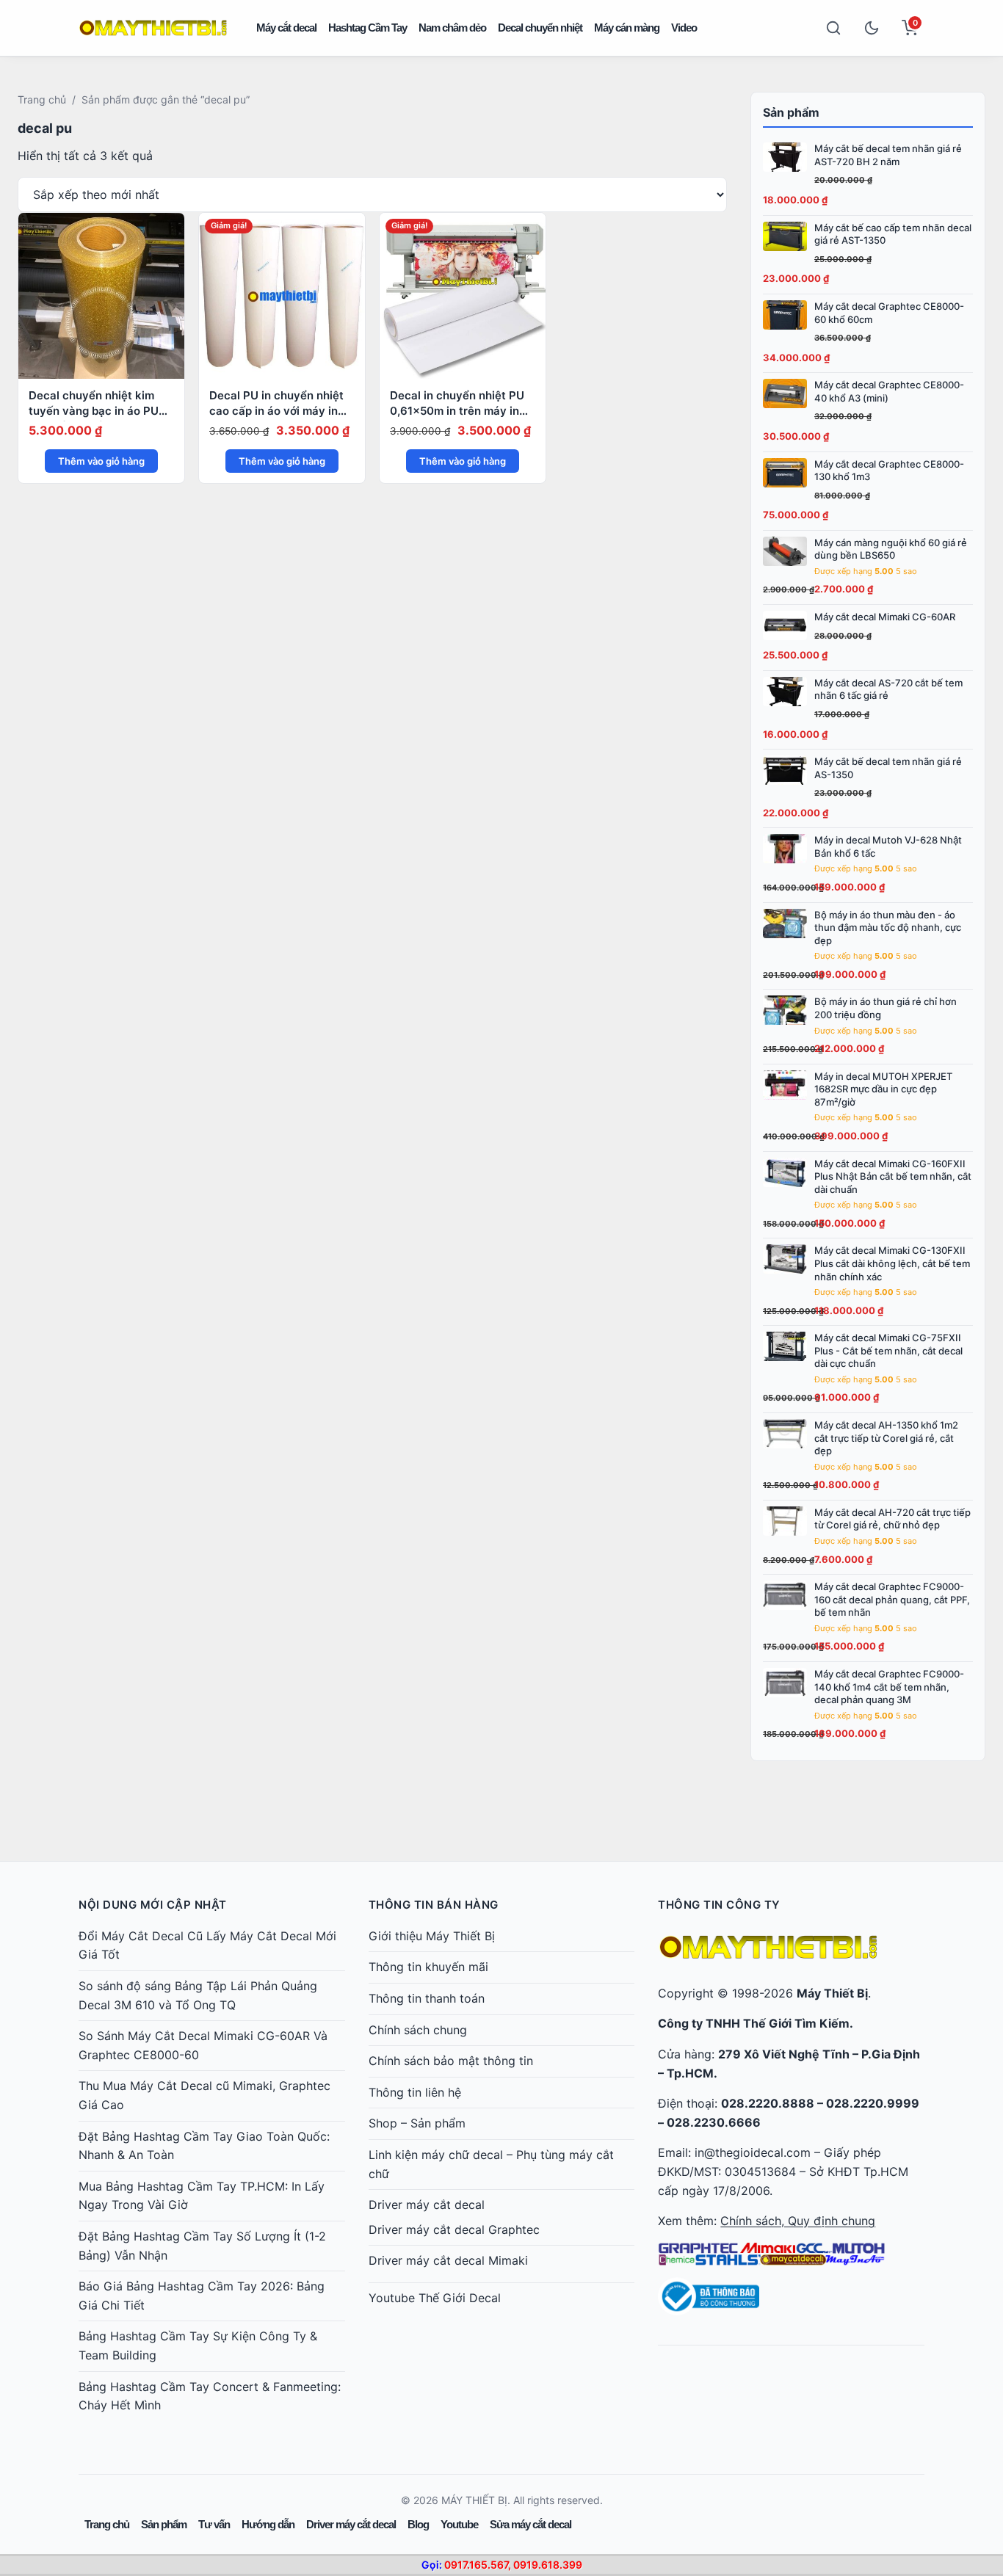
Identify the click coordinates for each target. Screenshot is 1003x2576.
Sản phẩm (164, 2524)
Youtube (459, 2524)
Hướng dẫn (268, 2524)
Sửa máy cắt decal (531, 2524)
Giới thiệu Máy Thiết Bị (432, 1936)
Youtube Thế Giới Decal (435, 2298)
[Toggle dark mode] (872, 28)
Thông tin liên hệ (415, 2092)
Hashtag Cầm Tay (367, 28)
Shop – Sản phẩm (417, 2123)
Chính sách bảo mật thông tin (451, 2061)
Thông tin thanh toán (427, 1998)
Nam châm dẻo (452, 28)
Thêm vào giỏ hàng (101, 461)
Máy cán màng (627, 28)
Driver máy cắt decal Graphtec (454, 2229)
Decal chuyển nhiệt (540, 28)
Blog (418, 2524)
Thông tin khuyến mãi (428, 1967)
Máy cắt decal (286, 28)
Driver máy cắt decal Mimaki (448, 2260)
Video (684, 28)
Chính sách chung (418, 2030)
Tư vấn (214, 2524)
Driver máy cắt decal (427, 2205)
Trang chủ (42, 99)
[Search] (833, 28)
